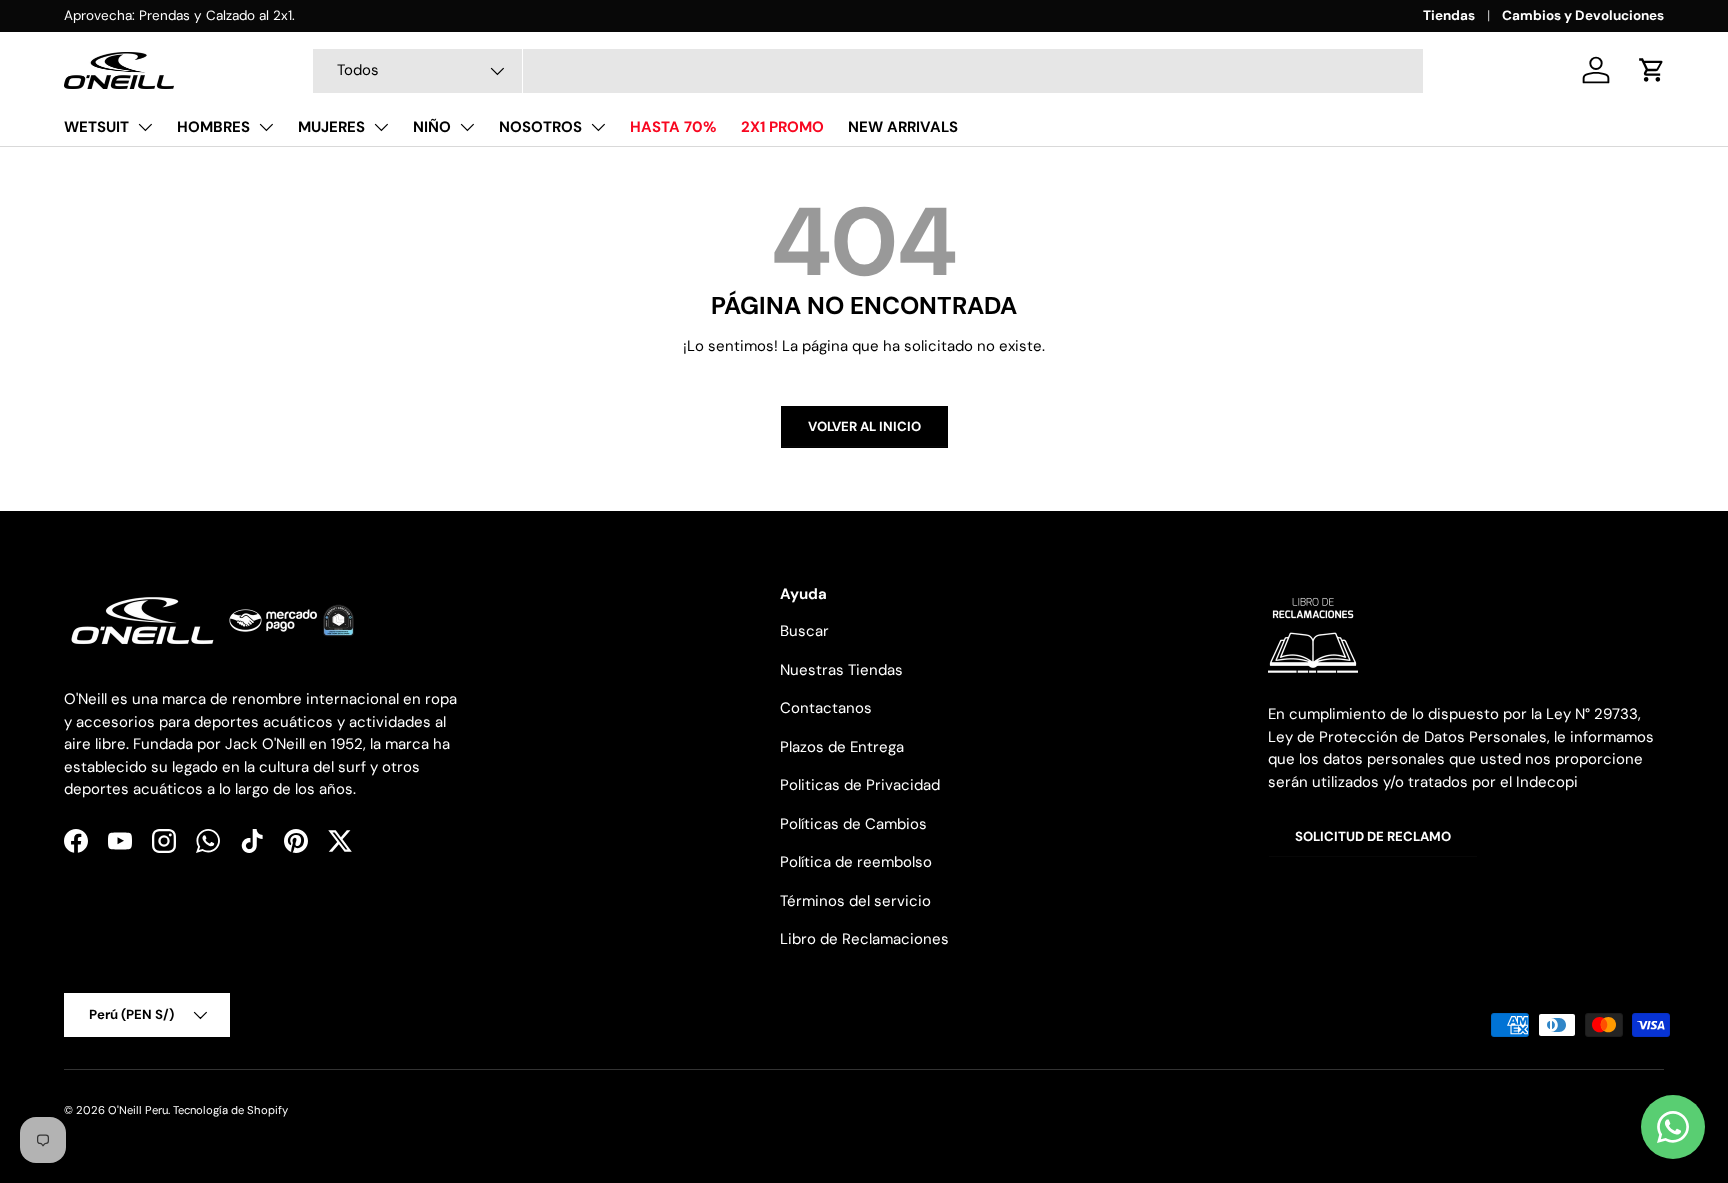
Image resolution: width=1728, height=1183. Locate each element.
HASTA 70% (673, 127)
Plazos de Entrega (842, 747)
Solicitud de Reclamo (1373, 836)
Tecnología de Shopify (230, 1110)
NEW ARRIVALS (903, 127)
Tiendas (1449, 15)
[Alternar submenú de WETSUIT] (145, 127)
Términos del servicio (855, 901)
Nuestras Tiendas (841, 670)
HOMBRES (213, 127)
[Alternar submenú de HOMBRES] (266, 127)
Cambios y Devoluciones (1583, 15)
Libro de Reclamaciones (864, 939)
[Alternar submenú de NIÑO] (467, 127)
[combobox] (868, 71)
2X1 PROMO (782, 127)
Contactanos (826, 708)
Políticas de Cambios (853, 824)
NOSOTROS (540, 127)
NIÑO (432, 127)
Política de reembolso (856, 862)
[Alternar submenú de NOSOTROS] (598, 127)
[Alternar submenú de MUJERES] (381, 127)
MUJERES (331, 127)
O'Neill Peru (138, 1110)
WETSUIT (96, 127)
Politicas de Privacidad (860, 785)
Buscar (804, 631)
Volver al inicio (864, 426)
